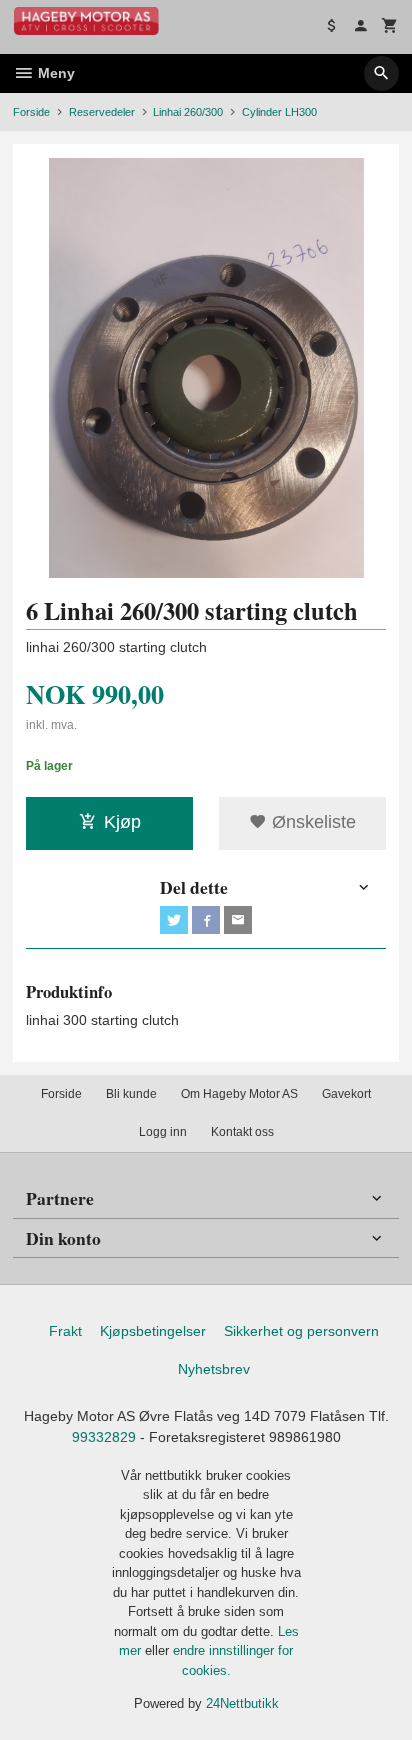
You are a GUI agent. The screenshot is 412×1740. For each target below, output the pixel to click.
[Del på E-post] (238, 920)
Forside (31, 112)
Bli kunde (131, 1094)
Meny (54, 73)
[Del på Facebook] (206, 920)
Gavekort (346, 1094)
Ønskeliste (311, 822)
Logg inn (163, 1132)
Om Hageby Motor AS (239, 1094)
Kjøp (122, 822)
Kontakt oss (242, 1132)
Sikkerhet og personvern (301, 1331)
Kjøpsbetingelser (153, 1331)
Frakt (65, 1331)
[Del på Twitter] (174, 920)
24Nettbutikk (242, 1703)
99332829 (104, 1437)
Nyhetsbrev (214, 1369)
